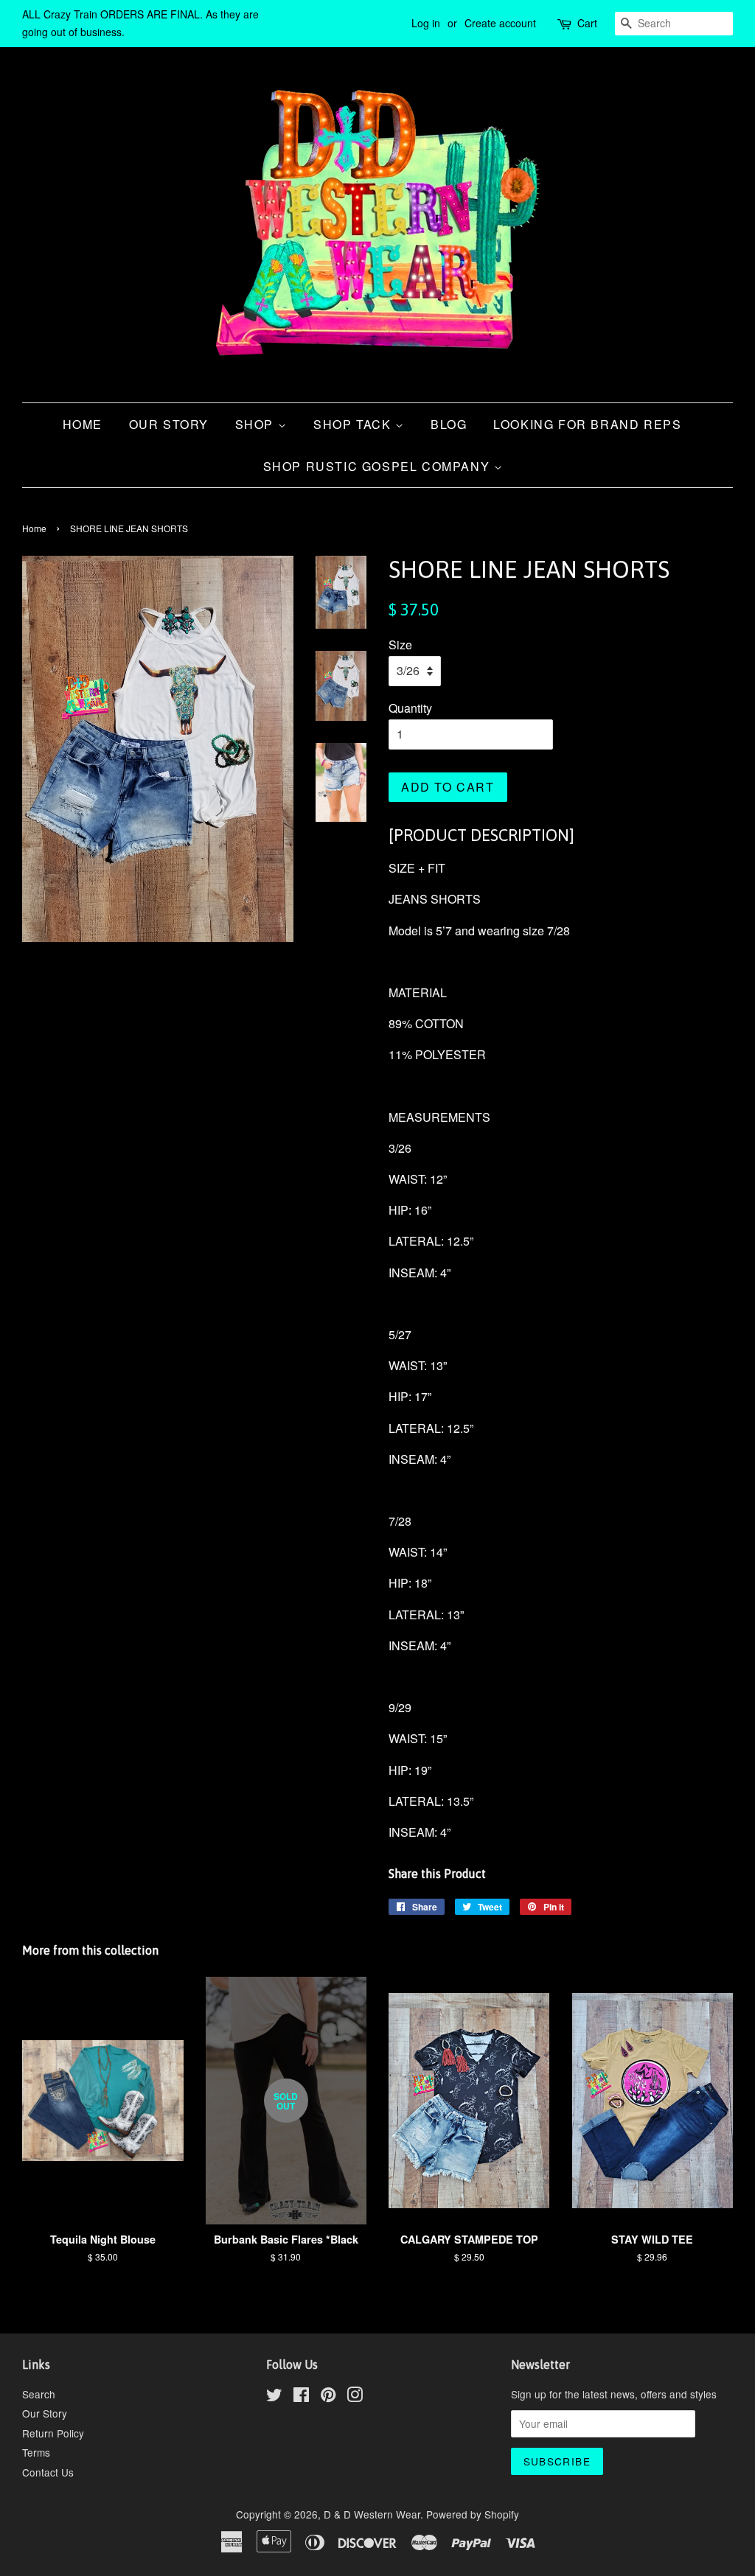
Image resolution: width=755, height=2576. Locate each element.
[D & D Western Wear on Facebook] (301, 2397)
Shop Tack (354, 424)
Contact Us (48, 2472)
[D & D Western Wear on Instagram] (355, 2397)
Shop (257, 424)
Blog (449, 424)
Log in (426, 23)
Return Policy (53, 2433)
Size (400, 645)
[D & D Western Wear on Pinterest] (328, 2397)
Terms (36, 2452)
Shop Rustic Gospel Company (379, 466)
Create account (500, 23)
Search (39, 2394)
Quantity (410, 708)
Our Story (169, 424)
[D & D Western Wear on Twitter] (274, 2397)
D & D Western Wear (372, 2514)
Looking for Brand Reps (587, 424)
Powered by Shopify (473, 2514)
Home (83, 424)
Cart (587, 23)
